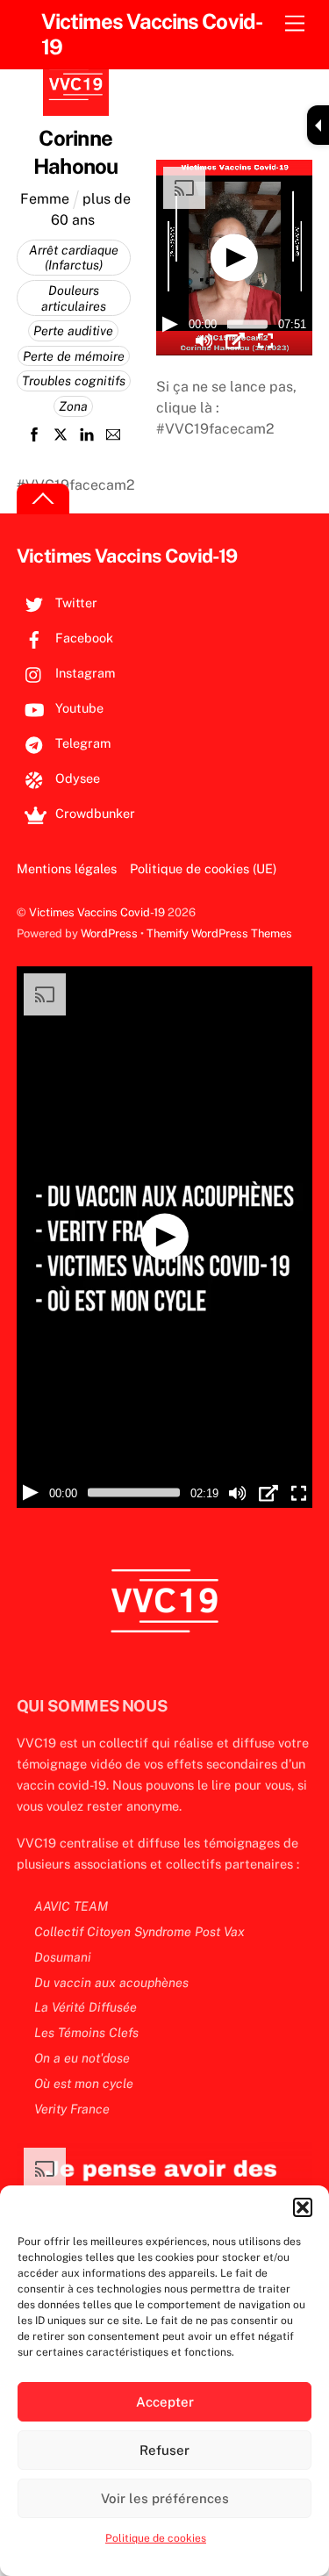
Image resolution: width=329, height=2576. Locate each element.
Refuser (164, 2450)
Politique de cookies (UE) (203, 868)
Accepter (165, 2402)
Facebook (82, 638)
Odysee (76, 778)
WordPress (109, 933)
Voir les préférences (165, 2498)
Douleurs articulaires (74, 298)
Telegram (81, 743)
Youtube (78, 708)
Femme (45, 199)
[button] (303, 2207)
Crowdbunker (93, 813)
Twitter (75, 603)
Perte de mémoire (74, 356)
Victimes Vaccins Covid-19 (97, 912)
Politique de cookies (156, 2538)
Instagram (83, 673)
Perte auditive (73, 330)
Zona (73, 406)
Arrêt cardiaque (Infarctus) (74, 258)
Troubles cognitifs (74, 380)
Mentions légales (67, 868)
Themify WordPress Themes (219, 933)
